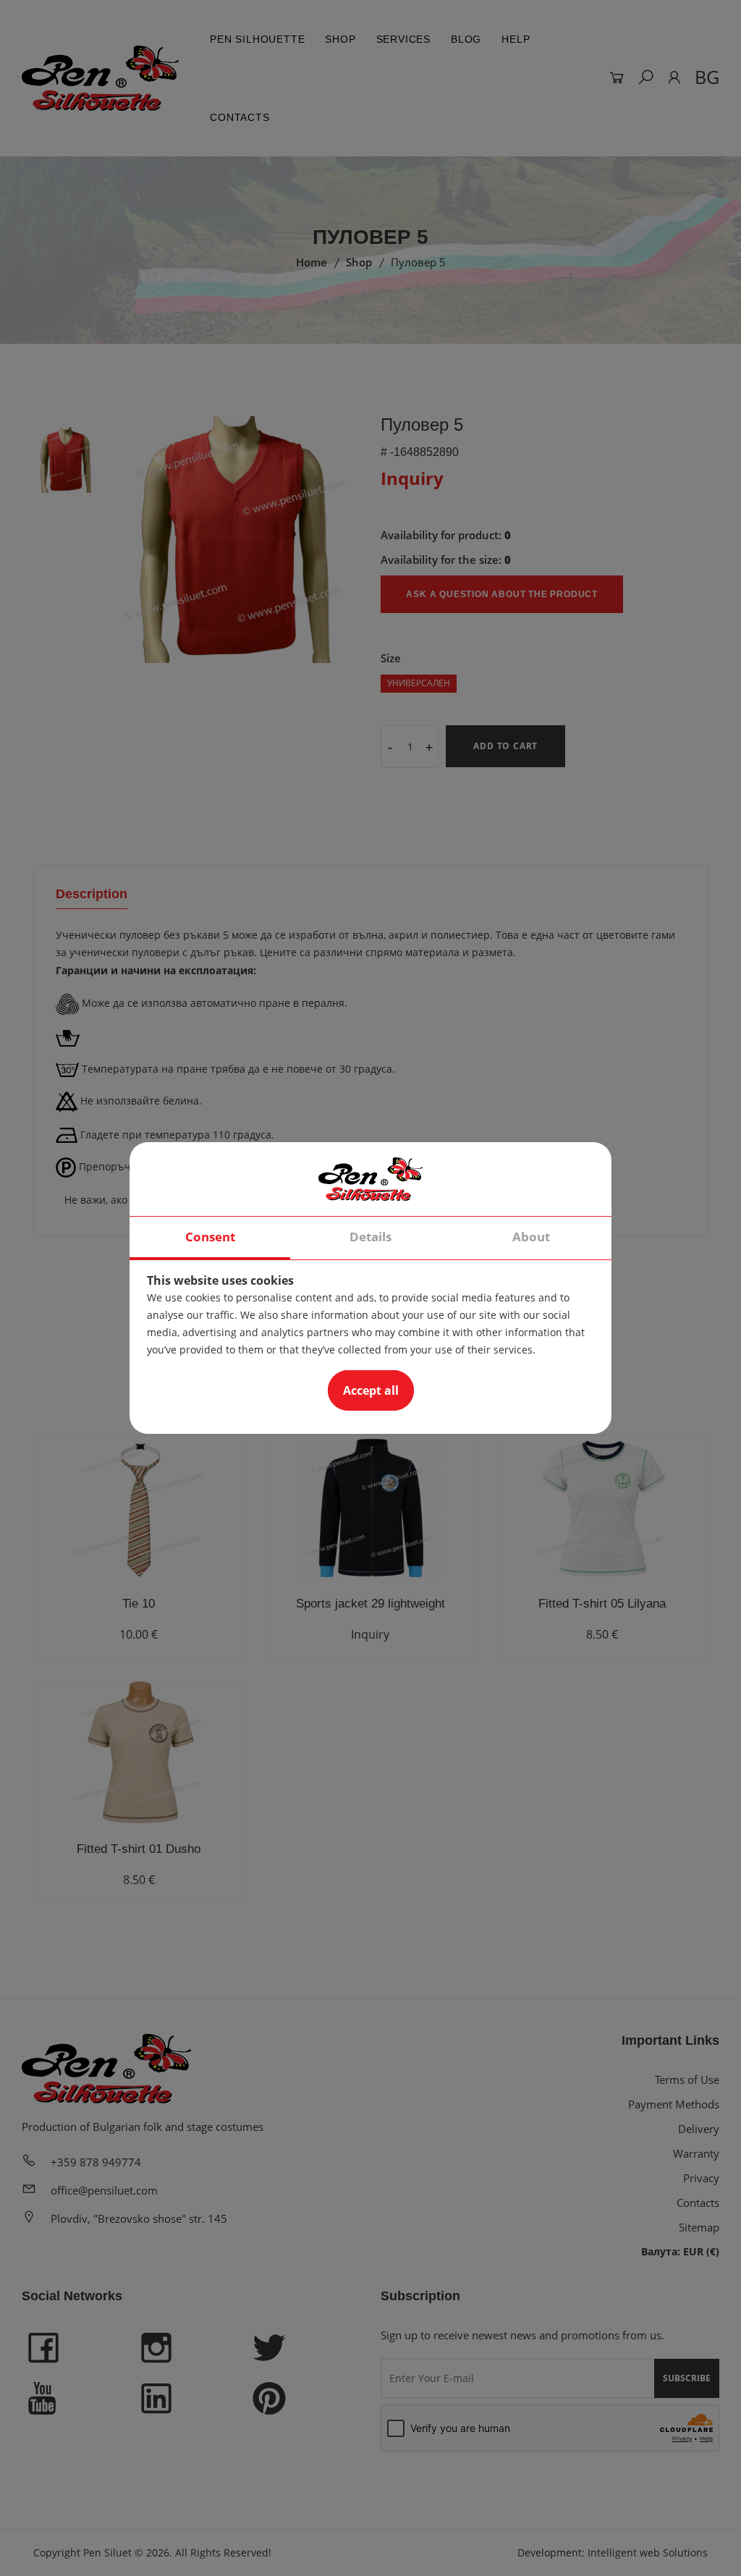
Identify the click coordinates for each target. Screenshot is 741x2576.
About (531, 1237)
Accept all (371, 1390)
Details (370, 1237)
